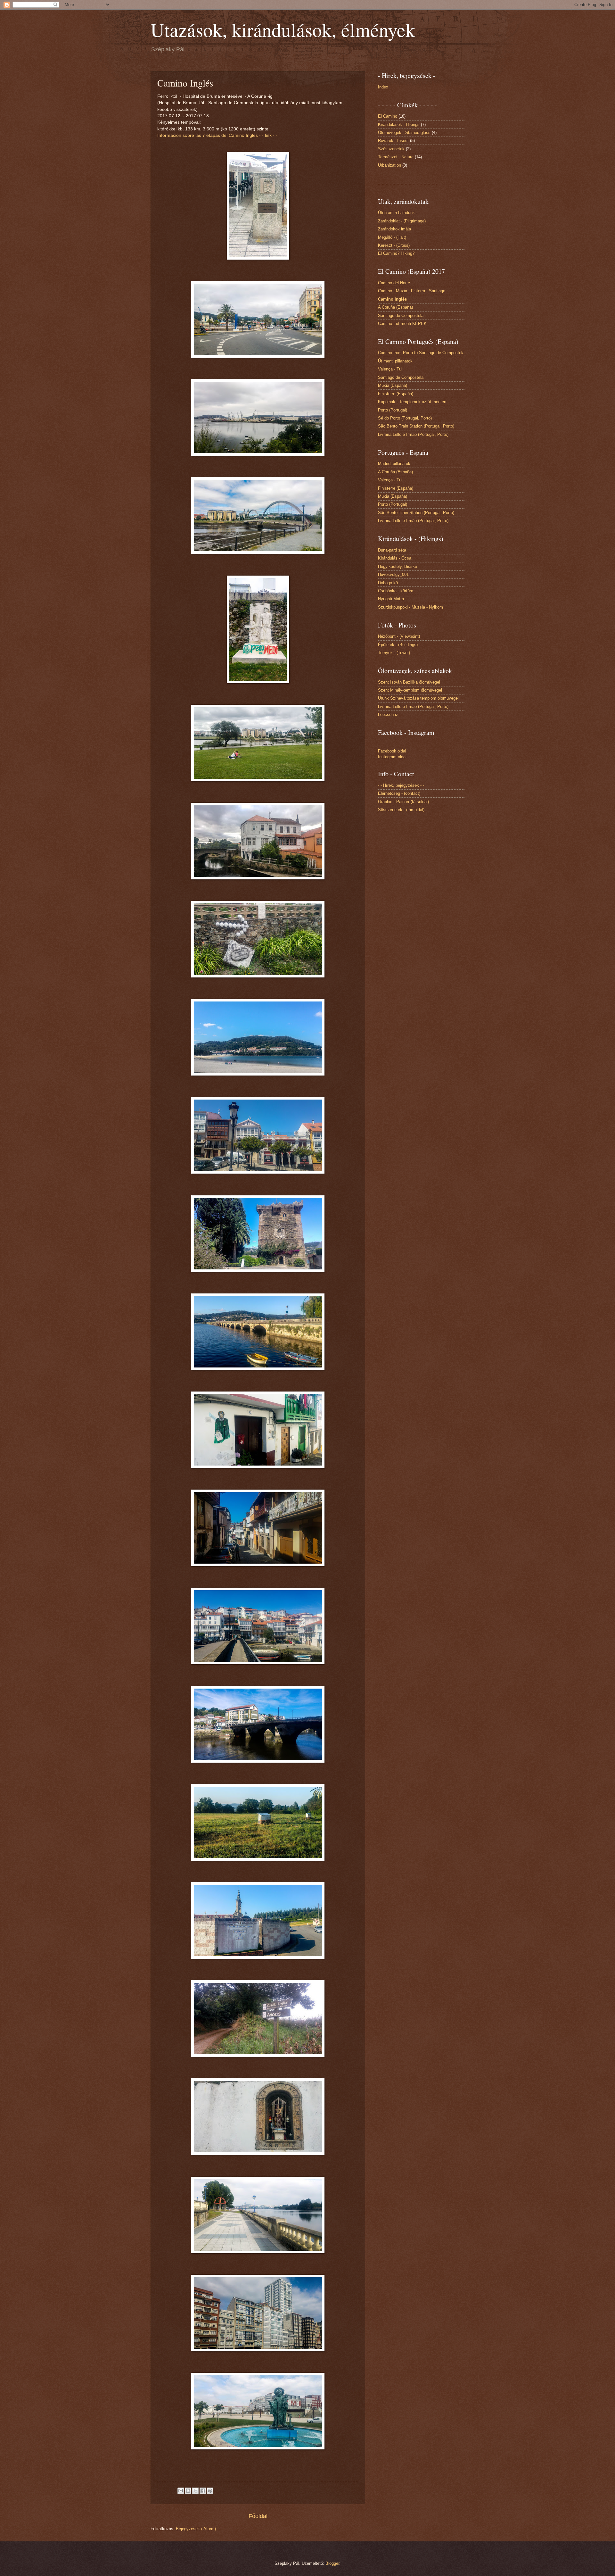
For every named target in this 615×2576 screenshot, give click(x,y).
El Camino (388, 116)
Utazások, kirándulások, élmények (283, 29)
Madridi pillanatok (394, 464)
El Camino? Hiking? (396, 253)
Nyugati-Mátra (391, 599)
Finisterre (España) (396, 394)
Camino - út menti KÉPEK (402, 324)
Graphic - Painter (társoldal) (403, 802)
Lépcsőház (388, 715)
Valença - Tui (390, 369)
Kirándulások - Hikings (399, 125)
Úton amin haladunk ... (399, 213)
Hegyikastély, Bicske (398, 566)
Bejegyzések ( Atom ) (196, 2529)
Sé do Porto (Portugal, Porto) (405, 418)
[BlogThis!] (188, 2491)
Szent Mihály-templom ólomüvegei (410, 690)
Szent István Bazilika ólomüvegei (409, 682)
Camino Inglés (392, 299)
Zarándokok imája (394, 229)
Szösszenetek (391, 149)
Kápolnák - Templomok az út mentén (412, 402)
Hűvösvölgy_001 (393, 574)
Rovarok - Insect (393, 141)
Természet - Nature (396, 157)
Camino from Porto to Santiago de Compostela (421, 353)
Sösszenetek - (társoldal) (401, 810)
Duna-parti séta (392, 550)
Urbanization (389, 165)
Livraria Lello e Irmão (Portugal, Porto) (413, 434)
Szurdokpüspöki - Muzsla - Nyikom (410, 607)
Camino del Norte (394, 283)
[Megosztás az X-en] (195, 2491)
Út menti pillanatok (395, 361)
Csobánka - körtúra (396, 591)
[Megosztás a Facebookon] (203, 2491)
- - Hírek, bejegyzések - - (401, 785)
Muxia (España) (393, 385)
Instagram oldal (392, 757)
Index (383, 87)
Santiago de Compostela (401, 316)
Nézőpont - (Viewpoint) (399, 636)
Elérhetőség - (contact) (399, 793)
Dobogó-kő (388, 583)
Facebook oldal (392, 751)
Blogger (332, 2563)
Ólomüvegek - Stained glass (404, 133)
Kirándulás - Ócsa (395, 558)
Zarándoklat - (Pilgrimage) (402, 221)
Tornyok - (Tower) (394, 653)
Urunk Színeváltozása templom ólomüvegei (418, 698)
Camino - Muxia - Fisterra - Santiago (412, 291)
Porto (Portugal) (393, 410)
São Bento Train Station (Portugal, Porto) (416, 426)
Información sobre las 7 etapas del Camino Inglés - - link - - (217, 135)
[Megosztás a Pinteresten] (210, 2491)
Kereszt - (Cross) (394, 245)
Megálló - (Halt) (392, 237)
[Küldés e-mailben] (181, 2491)
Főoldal (258, 2516)
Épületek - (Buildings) (398, 645)
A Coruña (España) (395, 307)
